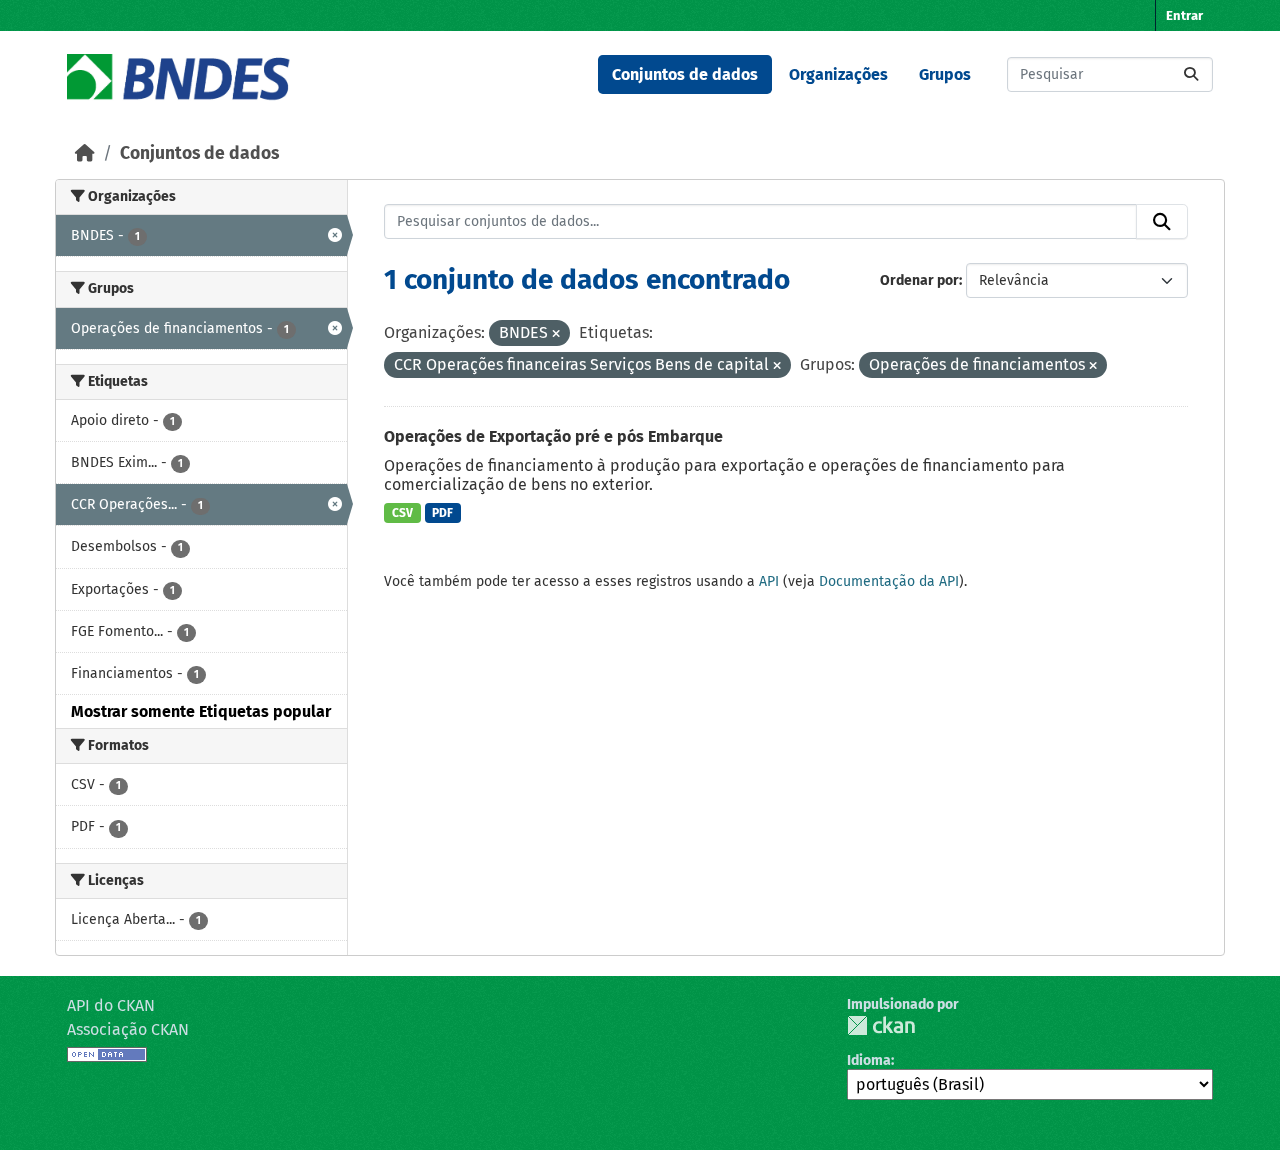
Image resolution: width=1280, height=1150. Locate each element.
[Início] (85, 153)
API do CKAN (111, 1005)
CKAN (881, 1025)
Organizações (838, 74)
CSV (402, 513)
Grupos (945, 74)
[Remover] (556, 334)
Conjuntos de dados (685, 74)
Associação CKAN (128, 1029)
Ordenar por (919, 280)
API (769, 581)
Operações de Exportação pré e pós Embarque (553, 436)
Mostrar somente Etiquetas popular (201, 711)
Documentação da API (889, 581)
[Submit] (1191, 74)
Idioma (869, 1060)
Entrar (1184, 15)
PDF (442, 513)
